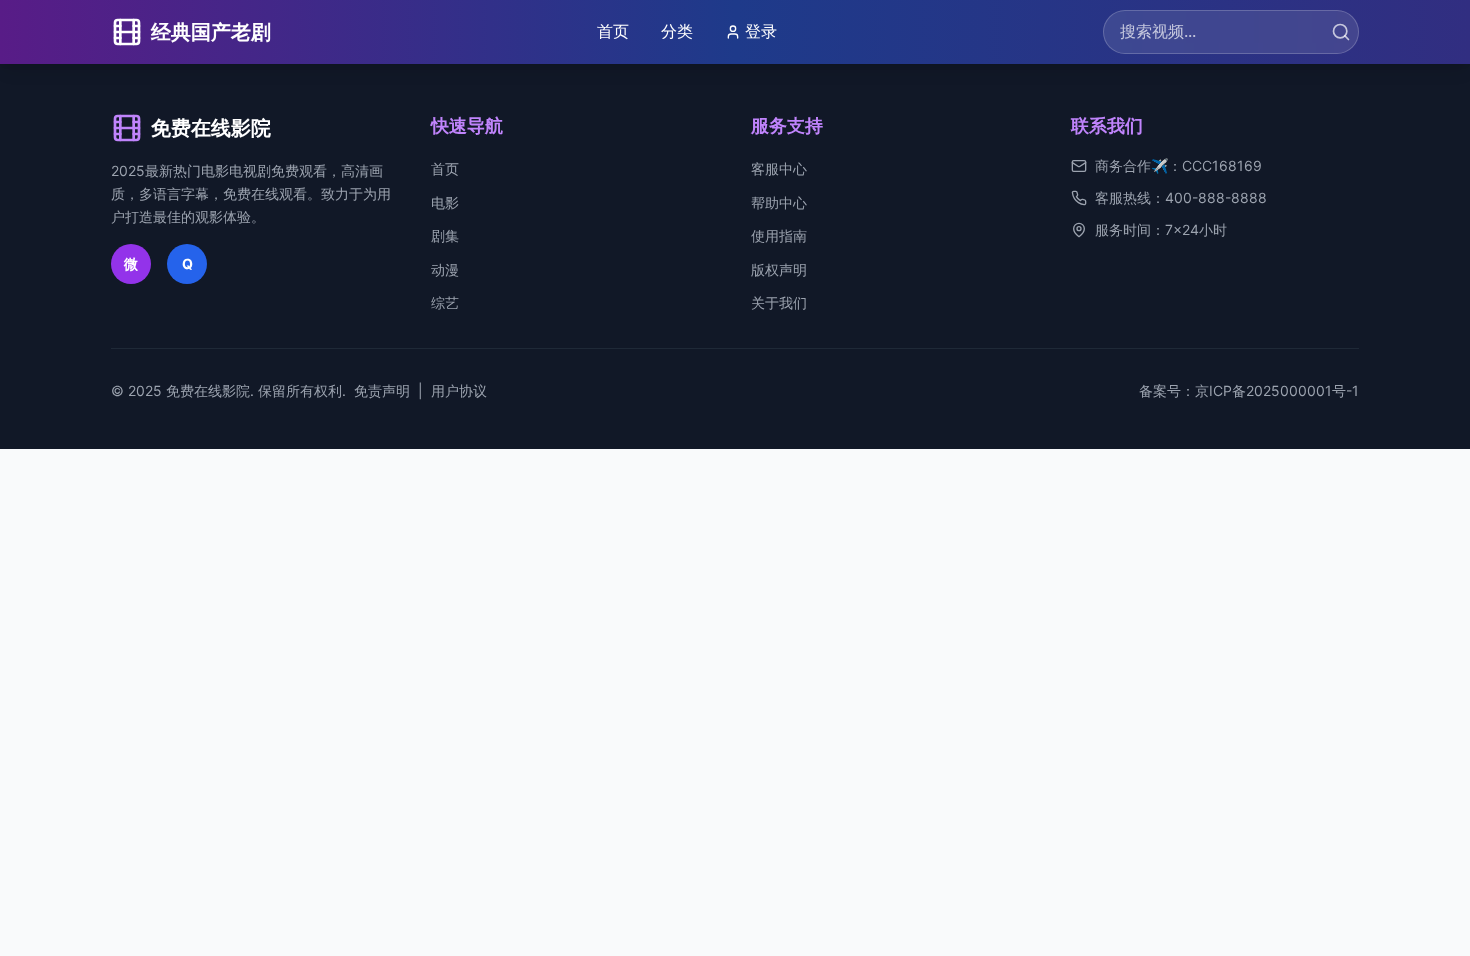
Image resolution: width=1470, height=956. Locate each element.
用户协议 (459, 390)
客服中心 (779, 168)
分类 (677, 31)
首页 (613, 31)
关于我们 (779, 302)
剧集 (445, 235)
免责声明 (382, 390)
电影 (445, 202)
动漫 (445, 269)
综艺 (445, 302)
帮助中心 (779, 202)
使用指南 (779, 235)
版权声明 (779, 269)
